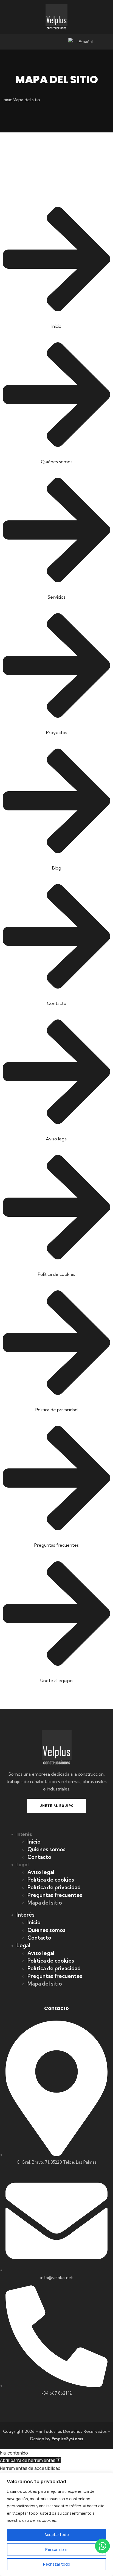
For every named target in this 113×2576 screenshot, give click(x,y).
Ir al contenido (14, 2453)
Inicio (34, 1842)
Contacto (39, 1857)
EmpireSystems (67, 2439)
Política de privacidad (54, 1887)
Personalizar (57, 2549)
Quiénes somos (46, 1849)
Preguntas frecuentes (55, 1895)
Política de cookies (51, 1880)
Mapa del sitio (45, 1903)
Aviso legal (41, 1872)
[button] (30, 2460)
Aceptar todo (57, 2535)
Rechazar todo (57, 2564)
